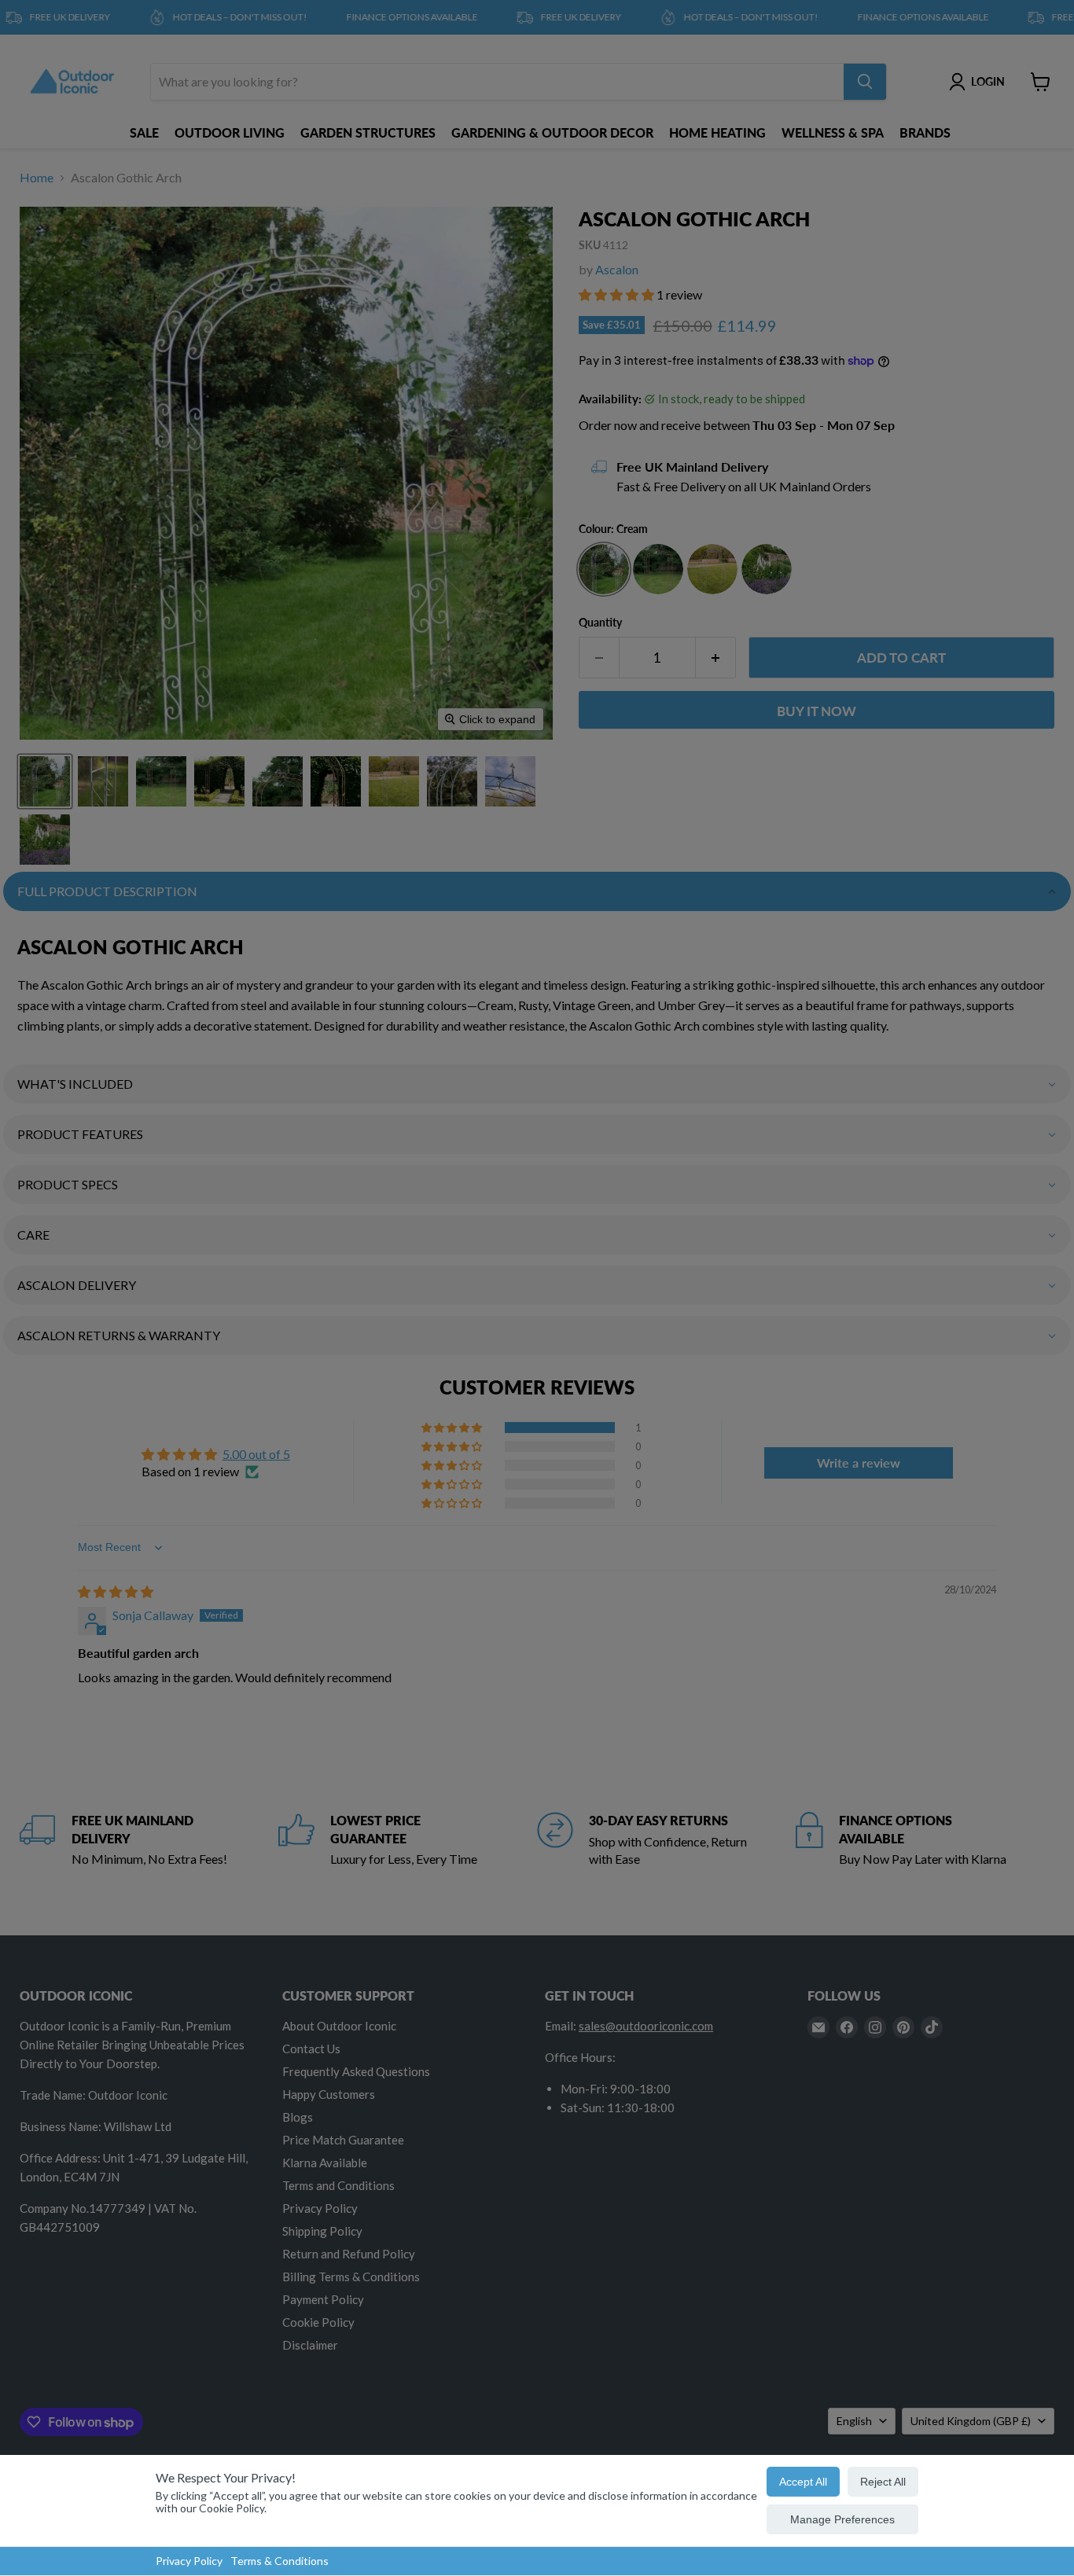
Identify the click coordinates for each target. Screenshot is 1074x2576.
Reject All (883, 2482)
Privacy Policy (189, 2561)
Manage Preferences (842, 2519)
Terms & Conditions (280, 2561)
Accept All (803, 2482)
